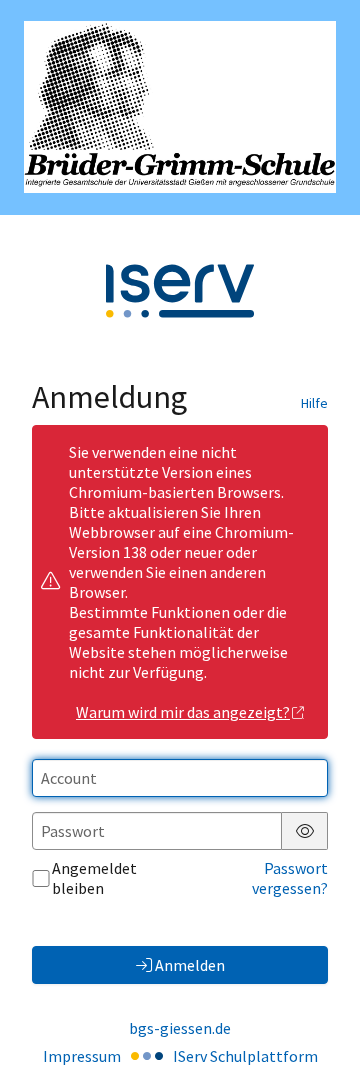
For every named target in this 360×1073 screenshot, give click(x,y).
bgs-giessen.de (180, 1028)
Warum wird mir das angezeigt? (183, 712)
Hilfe (314, 403)
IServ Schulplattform (245, 1056)
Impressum (82, 1056)
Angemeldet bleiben (94, 878)
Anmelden (190, 965)
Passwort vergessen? (290, 878)
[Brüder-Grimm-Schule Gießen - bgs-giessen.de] (180, 107)
